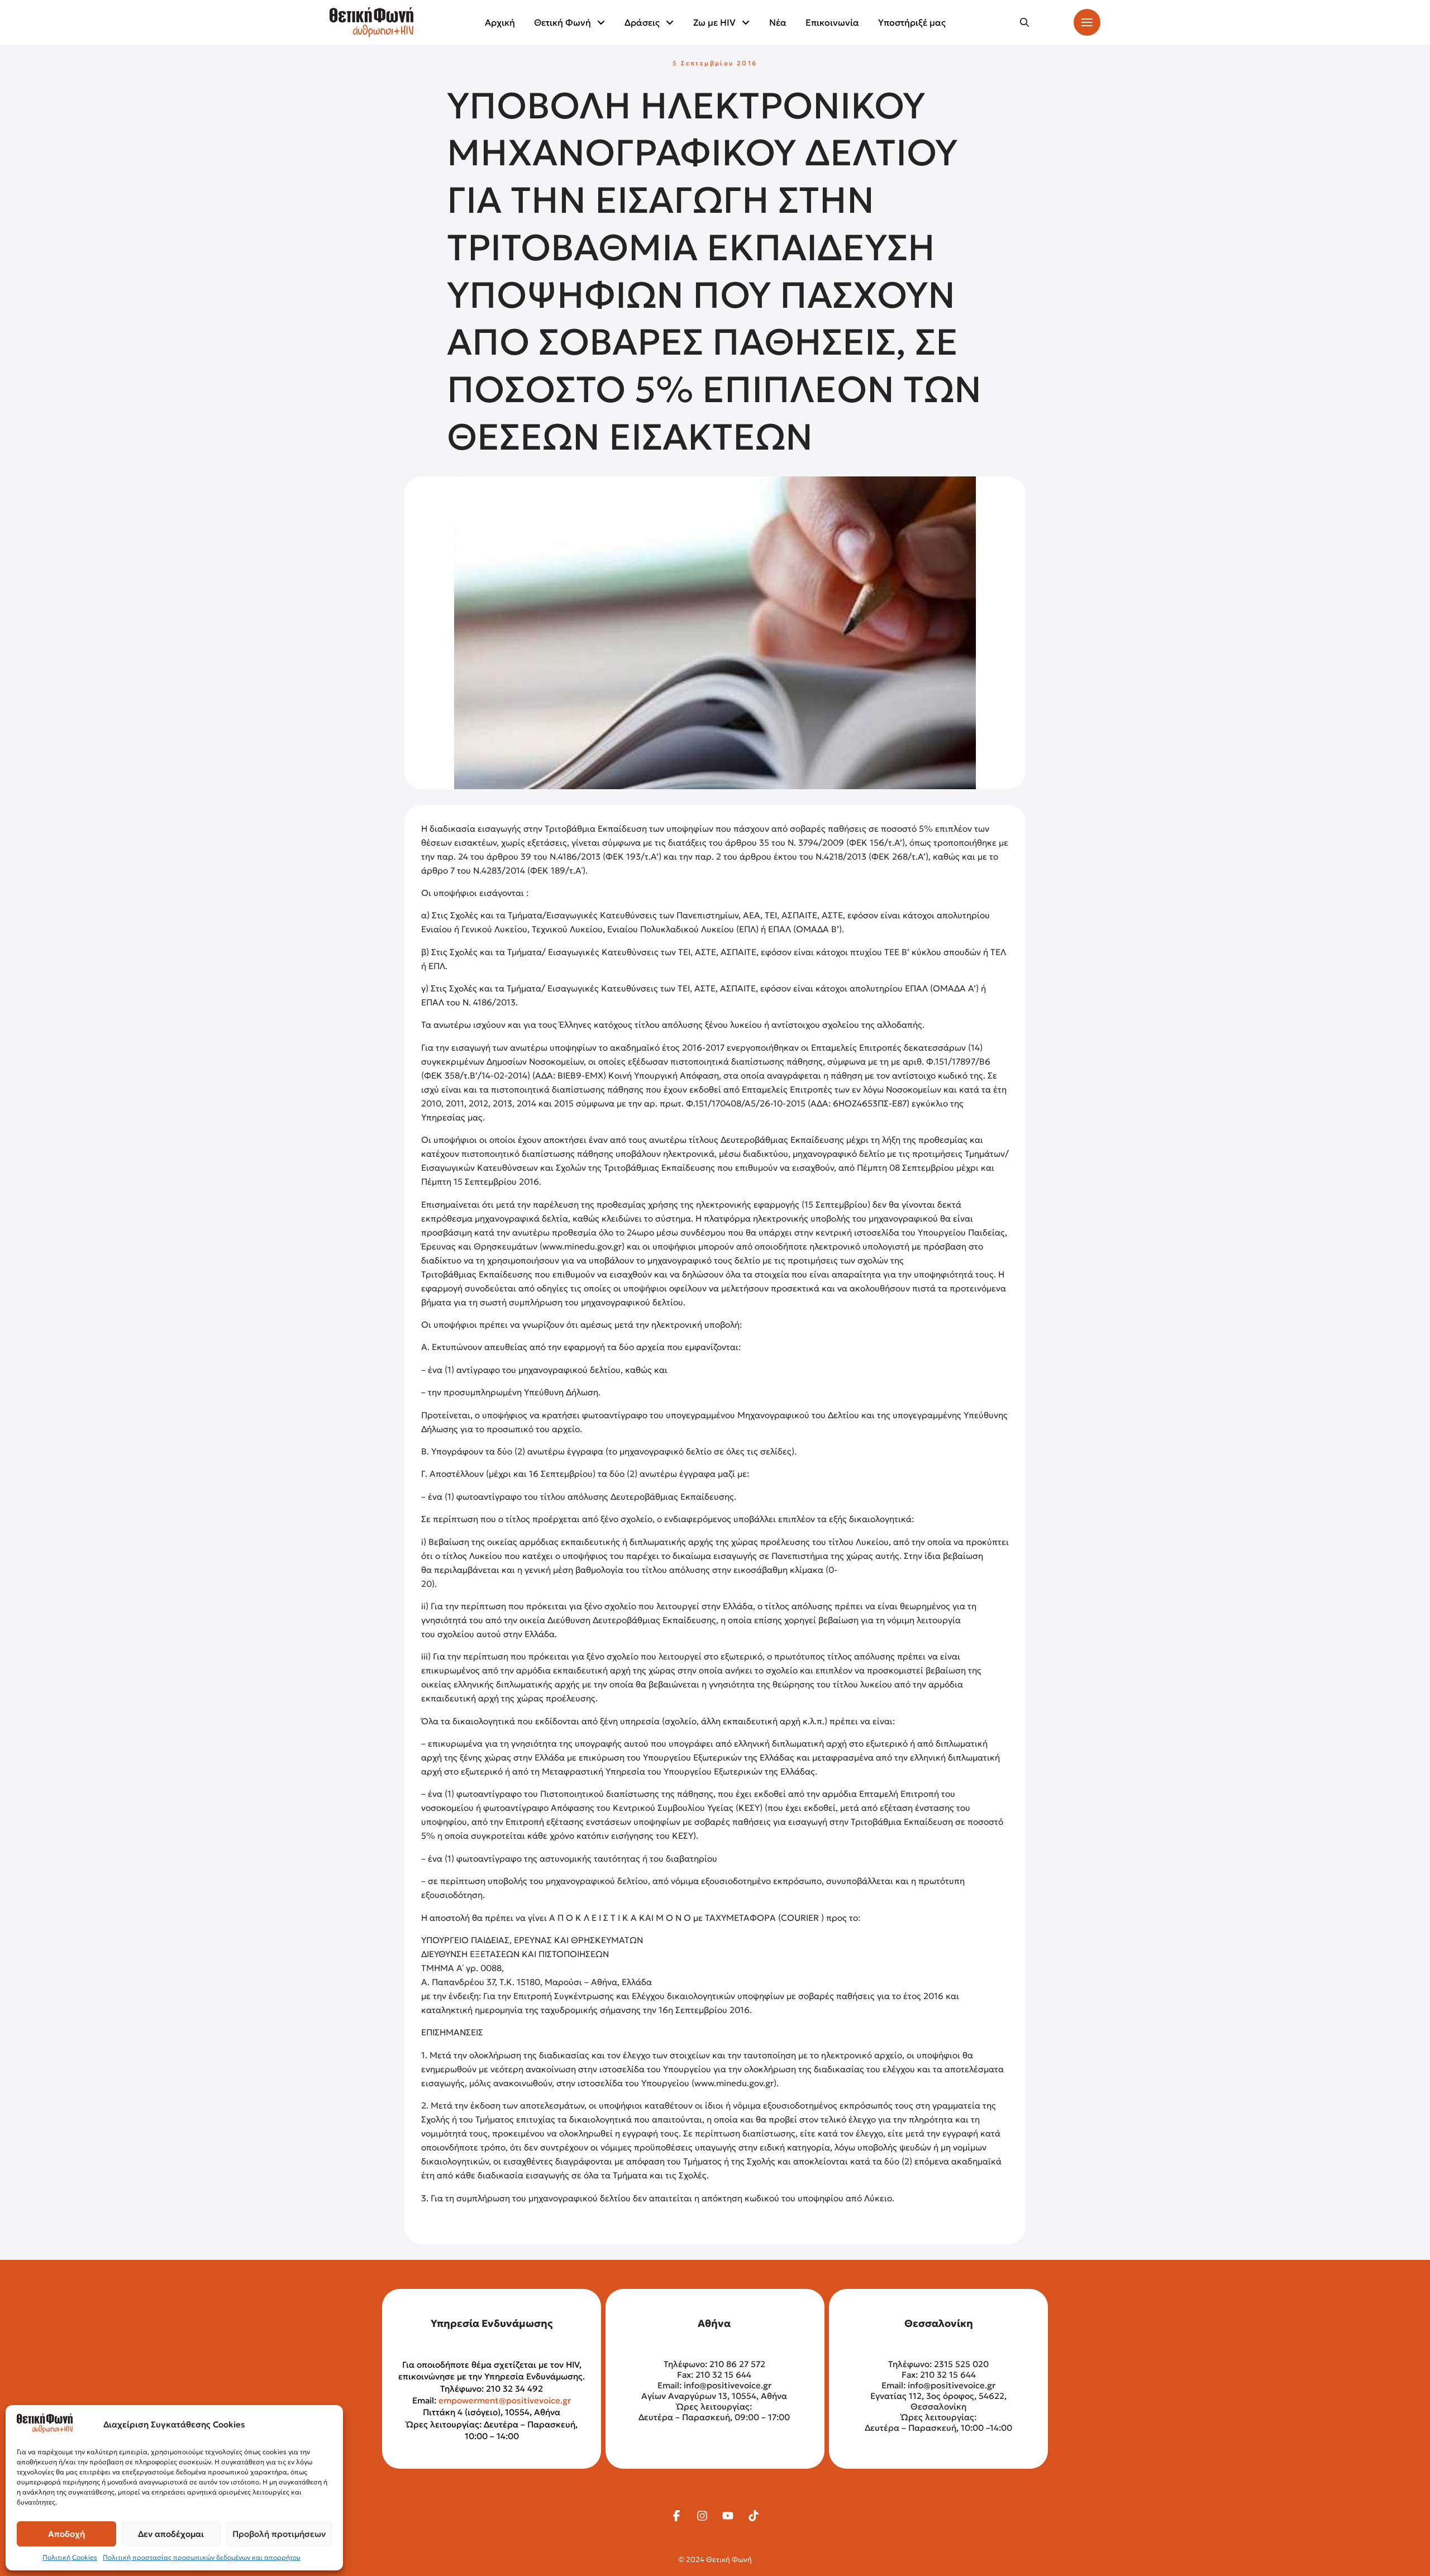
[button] (1024, 22)
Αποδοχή (66, 2534)
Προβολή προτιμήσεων (279, 2534)
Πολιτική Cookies (70, 2557)
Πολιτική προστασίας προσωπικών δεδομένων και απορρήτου (202, 2557)
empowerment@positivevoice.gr (505, 2400)
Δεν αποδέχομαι (171, 2534)
